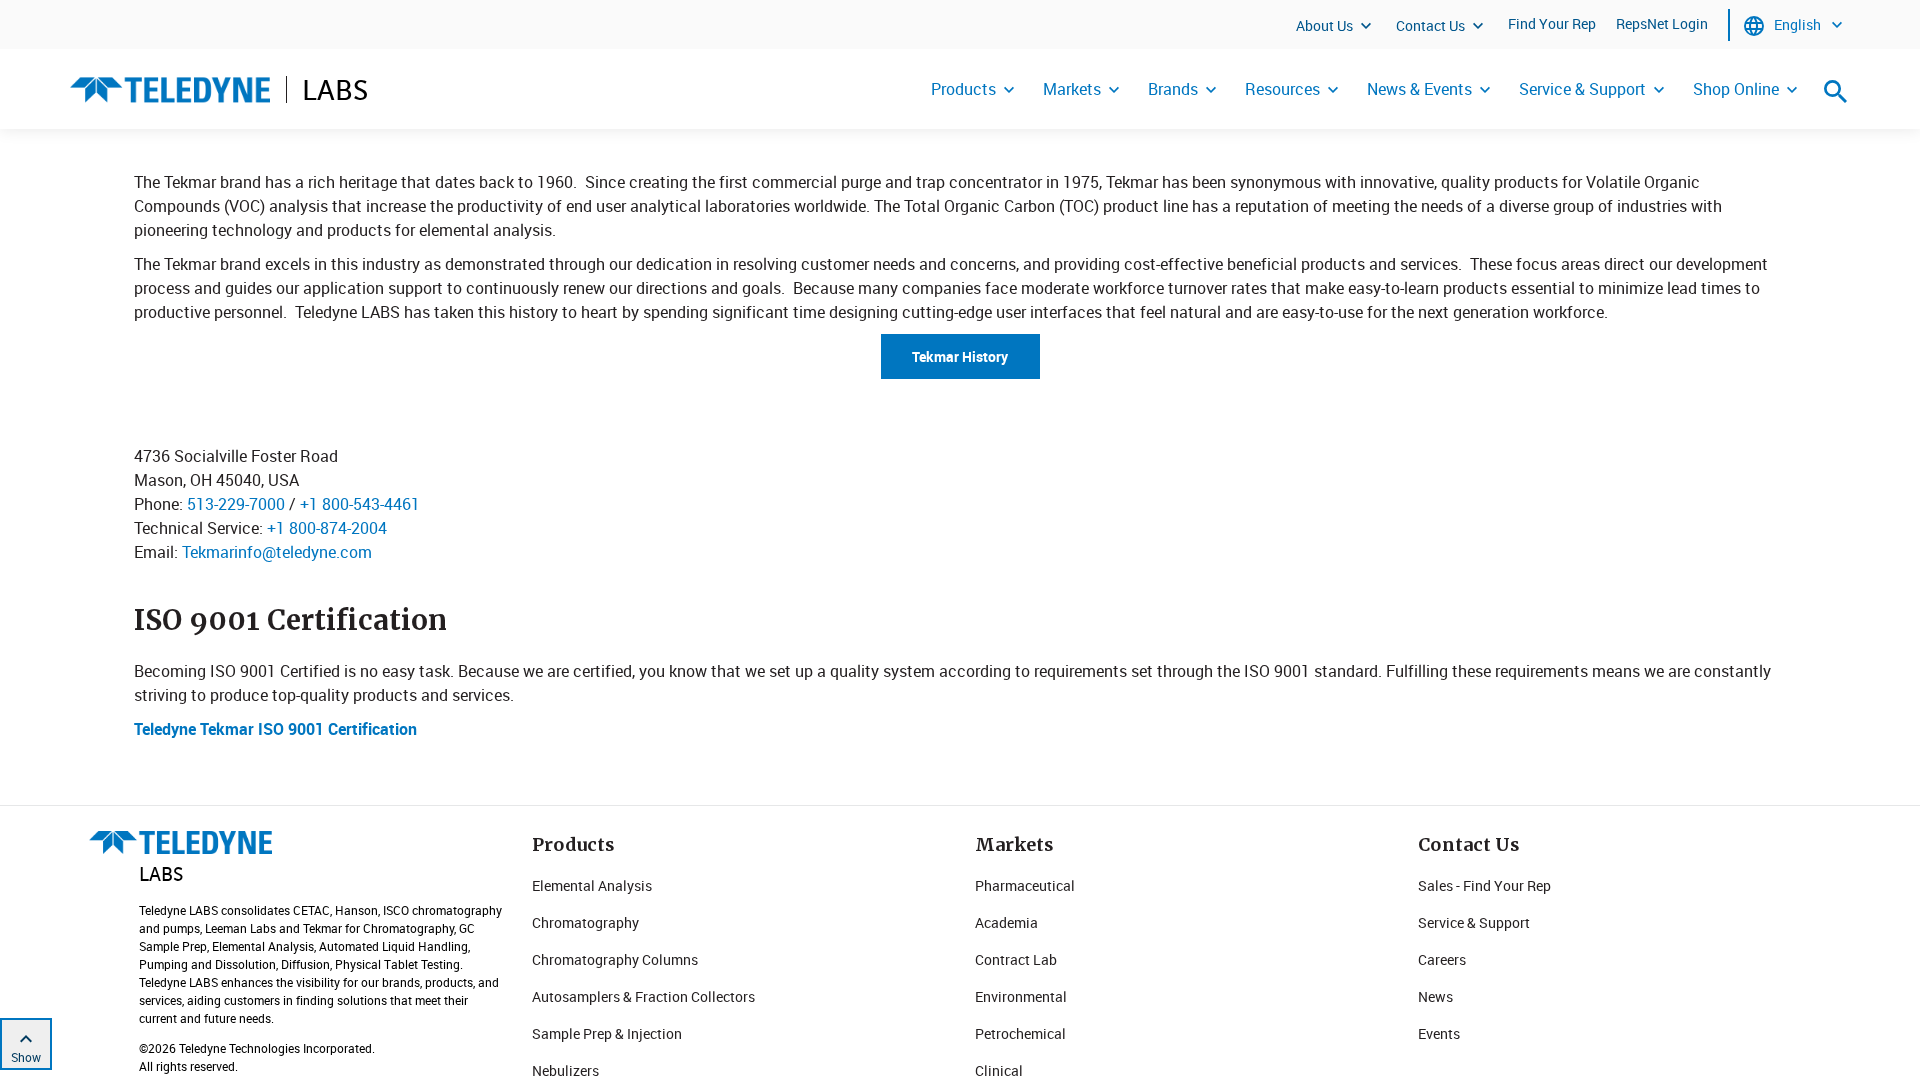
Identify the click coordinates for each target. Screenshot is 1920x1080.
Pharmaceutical (1025, 885)
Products (963, 89)
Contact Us (1430, 25)
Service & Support (1582, 89)
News (1435, 996)
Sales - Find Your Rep (1484, 885)
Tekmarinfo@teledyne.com (277, 552)
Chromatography (585, 922)
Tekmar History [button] (960, 356)
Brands (1173, 89)
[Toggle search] (1836, 91)
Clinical (999, 1070)
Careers (1442, 959)
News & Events (1419, 89)
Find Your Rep (1552, 23)
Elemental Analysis (592, 885)
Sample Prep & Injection (607, 1033)
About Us (1324, 25)
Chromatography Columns (615, 959)
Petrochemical (1020, 1033)
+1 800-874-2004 (327, 528)
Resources (1282, 89)
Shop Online (1736, 89)
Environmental (1021, 996)
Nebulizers (565, 1070)
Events (1439, 1033)
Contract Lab (1016, 959)
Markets (1072, 89)
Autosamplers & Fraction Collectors (643, 996)
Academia (1006, 922)
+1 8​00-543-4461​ (360, 504)
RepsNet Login (1662, 23)
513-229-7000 (236, 504)
